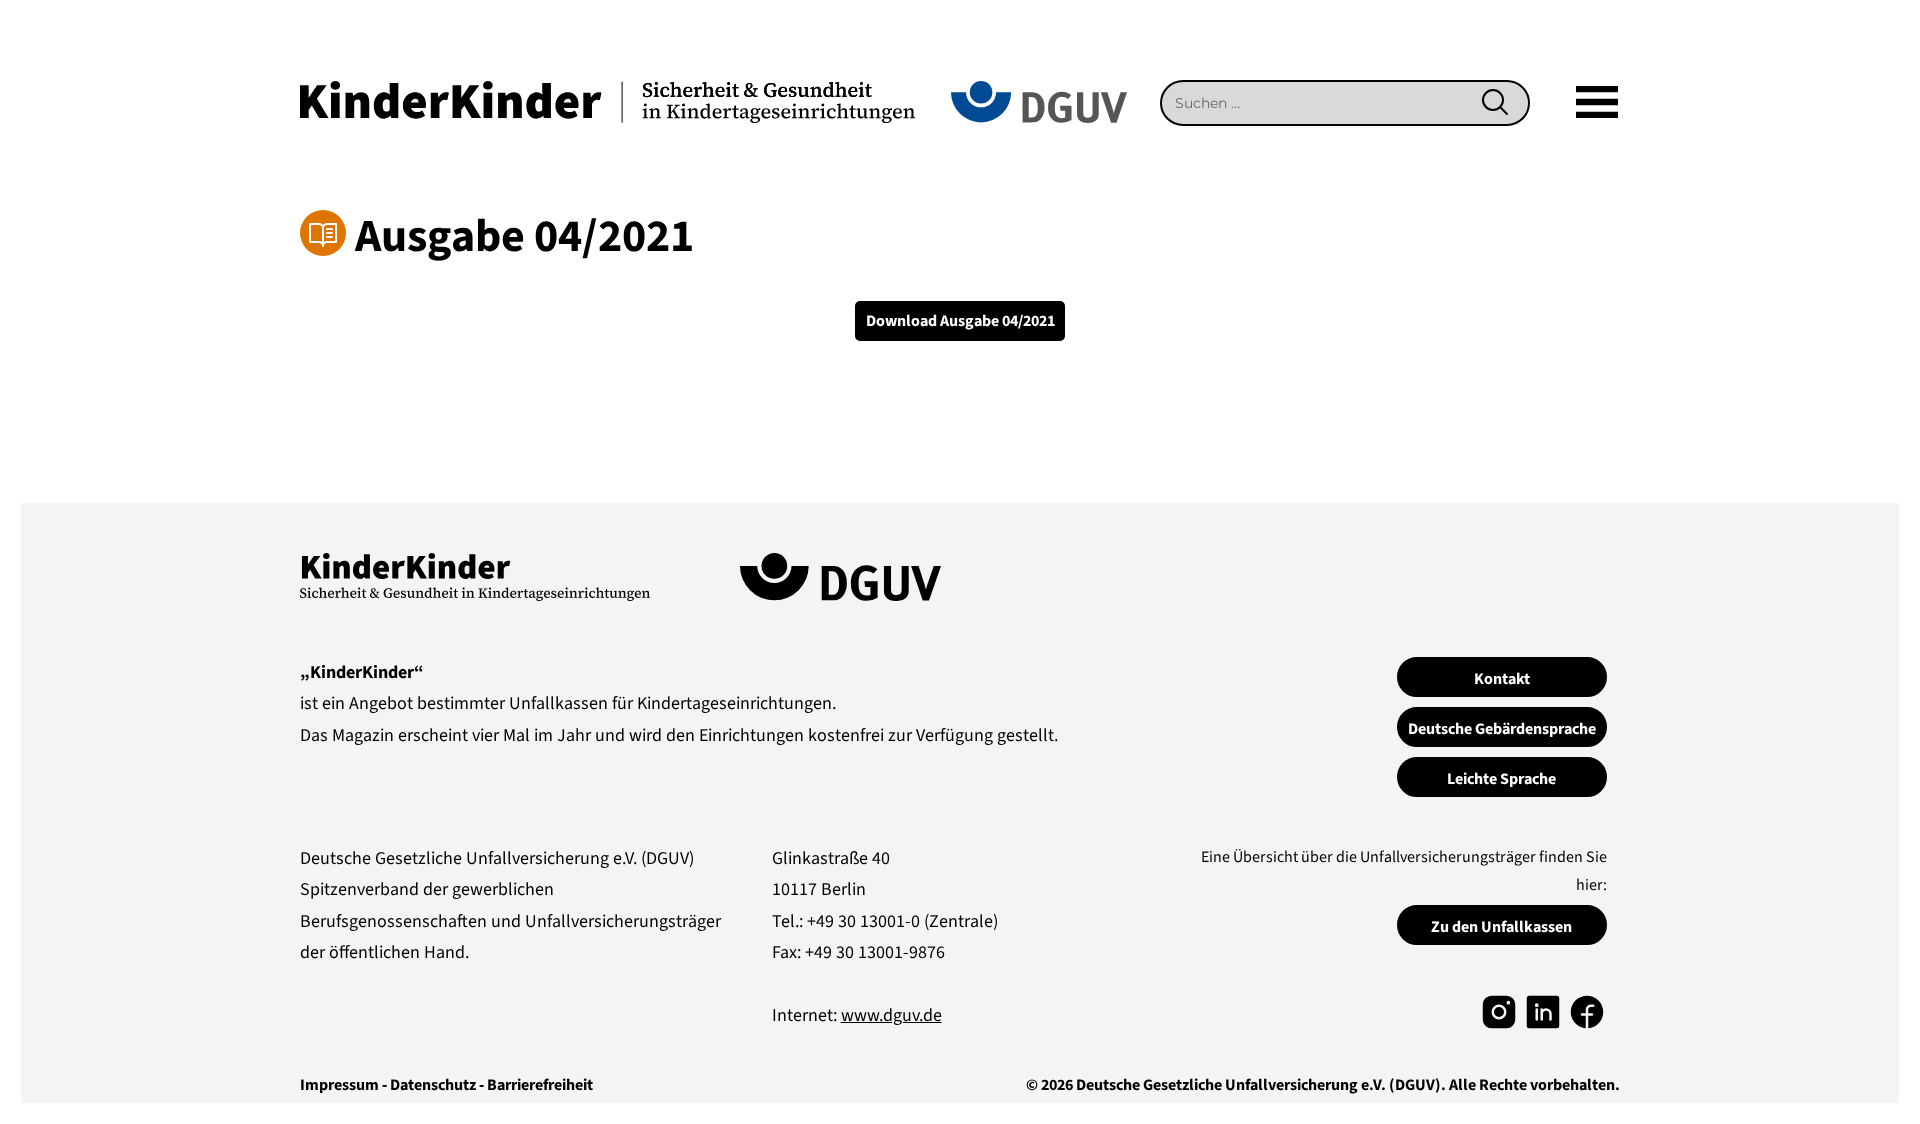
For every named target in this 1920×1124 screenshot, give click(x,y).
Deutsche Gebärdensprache (1502, 729)
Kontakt (1502, 679)
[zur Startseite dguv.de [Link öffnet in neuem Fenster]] (1039, 100)
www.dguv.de (891, 1015)
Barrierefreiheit (540, 1085)
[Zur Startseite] (607, 100)
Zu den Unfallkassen (1501, 927)
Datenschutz (433, 1085)
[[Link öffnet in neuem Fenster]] (1499, 1010)
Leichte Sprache (1501, 779)
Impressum (339, 1085)
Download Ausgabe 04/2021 (960, 321)
